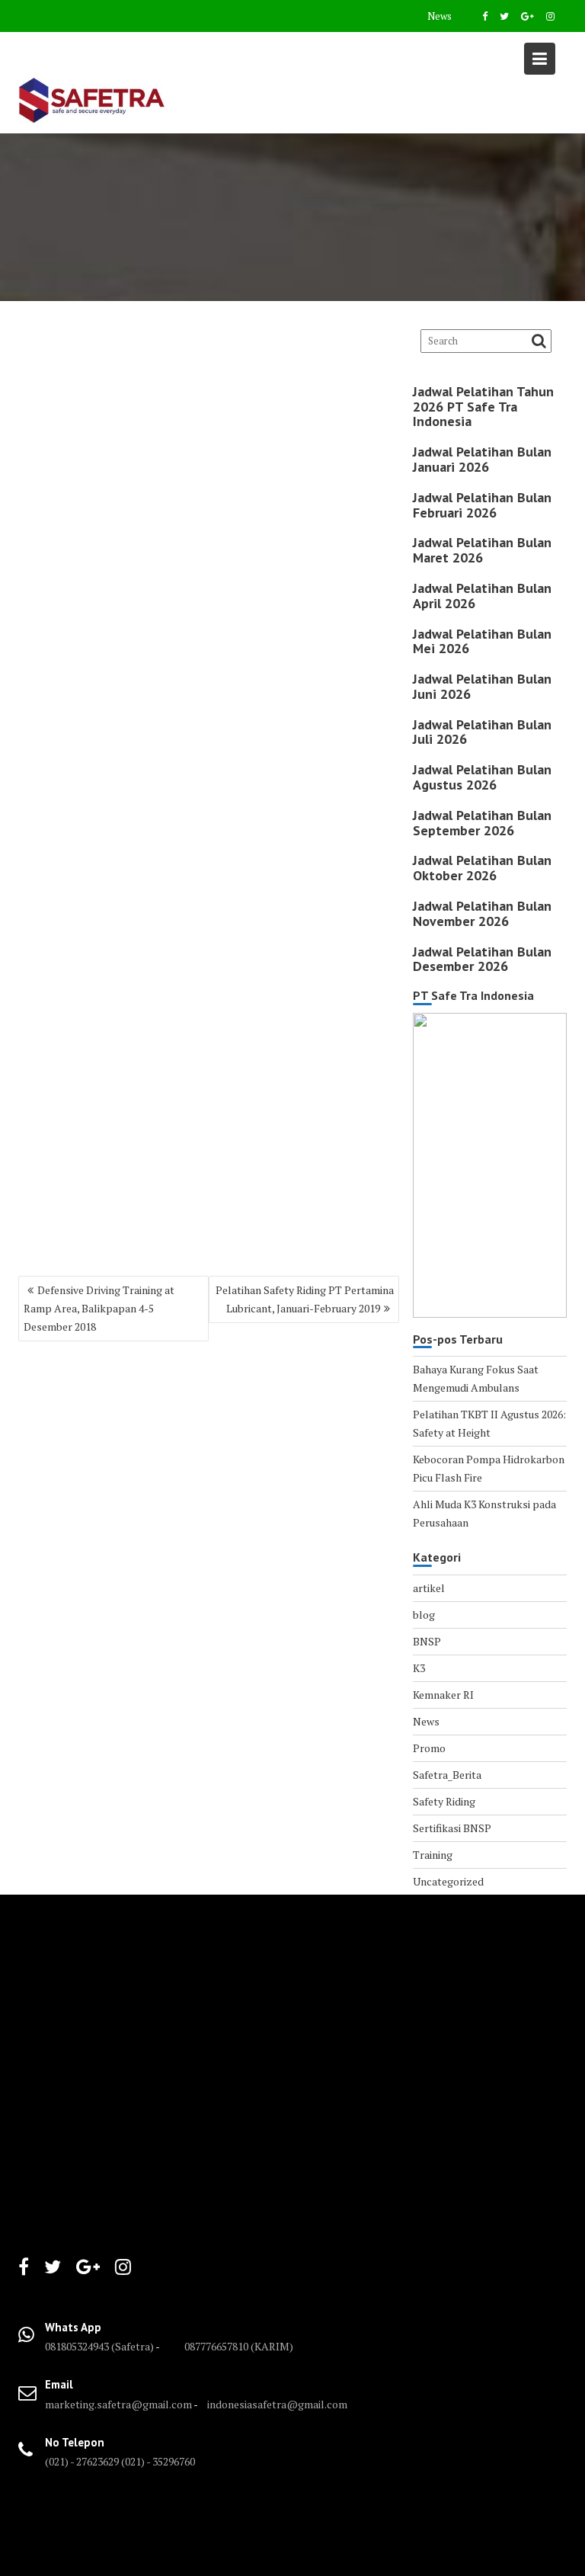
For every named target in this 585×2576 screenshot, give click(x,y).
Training (433, 1855)
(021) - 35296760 (158, 2461)
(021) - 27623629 (82, 2461)
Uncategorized (448, 1881)
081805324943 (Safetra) (100, 2346)
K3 (419, 1668)
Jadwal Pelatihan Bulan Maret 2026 (482, 550)
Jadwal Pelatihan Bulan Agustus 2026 (482, 777)
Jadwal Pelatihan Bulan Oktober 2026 (482, 868)
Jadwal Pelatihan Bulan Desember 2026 (482, 959)
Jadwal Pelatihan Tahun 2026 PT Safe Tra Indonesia (483, 407)
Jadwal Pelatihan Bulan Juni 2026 (482, 686)
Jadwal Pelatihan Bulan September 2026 (482, 823)
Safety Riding (444, 1801)
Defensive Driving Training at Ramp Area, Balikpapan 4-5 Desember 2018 (99, 1308)
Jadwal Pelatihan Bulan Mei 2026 (482, 641)
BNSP (427, 1641)
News (440, 16)
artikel (429, 1588)
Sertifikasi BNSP (452, 1828)
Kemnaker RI (443, 1695)
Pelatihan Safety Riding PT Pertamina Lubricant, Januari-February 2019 (305, 1299)
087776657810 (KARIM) (239, 2346)
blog (424, 1615)
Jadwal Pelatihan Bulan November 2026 (482, 913)
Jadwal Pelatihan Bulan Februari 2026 (482, 505)
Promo (429, 1748)
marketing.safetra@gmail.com (118, 2404)
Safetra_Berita (447, 1775)
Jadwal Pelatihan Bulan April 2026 (482, 596)
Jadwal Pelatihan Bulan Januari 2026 (482, 459)
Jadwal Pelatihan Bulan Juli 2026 (482, 732)
